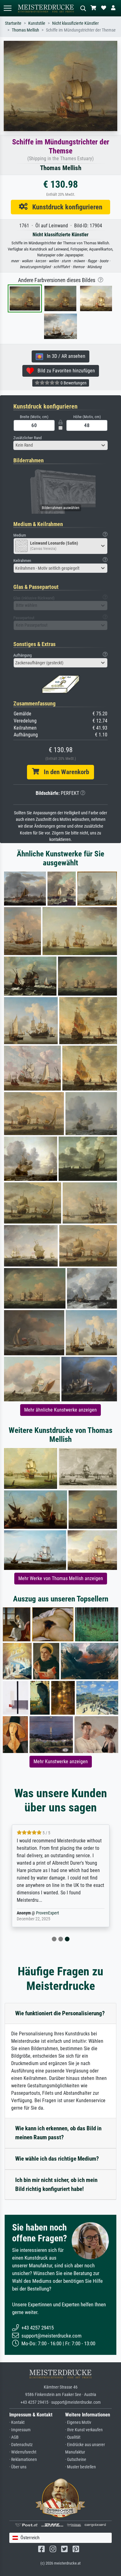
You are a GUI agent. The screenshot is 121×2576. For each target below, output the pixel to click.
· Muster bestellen (81, 2467)
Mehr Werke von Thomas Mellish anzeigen (61, 1578)
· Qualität (73, 2437)
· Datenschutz (21, 2445)
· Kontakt (17, 2422)
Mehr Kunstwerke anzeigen (61, 1762)
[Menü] (7, 8)
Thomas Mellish (25, 30)
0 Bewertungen (73, 383)
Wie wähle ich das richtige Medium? (57, 2159)
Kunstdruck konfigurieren (65, 207)
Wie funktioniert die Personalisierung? (60, 2013)
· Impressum (20, 2430)
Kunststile (37, 23)
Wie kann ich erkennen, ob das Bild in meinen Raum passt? (58, 2133)
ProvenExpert (47, 1913)
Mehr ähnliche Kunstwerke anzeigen (60, 1410)
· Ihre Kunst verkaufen (84, 2430)
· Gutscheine (76, 2460)
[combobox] (60, 445)
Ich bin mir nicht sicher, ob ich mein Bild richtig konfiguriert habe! (56, 2184)
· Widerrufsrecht (23, 2452)
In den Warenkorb (64, 772)
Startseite (13, 23)
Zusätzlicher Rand (27, 438)
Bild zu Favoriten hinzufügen (64, 371)
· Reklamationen (23, 2460)
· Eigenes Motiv (78, 2422)
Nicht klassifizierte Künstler (75, 23)
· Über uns (18, 2467)
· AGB (14, 2437)
